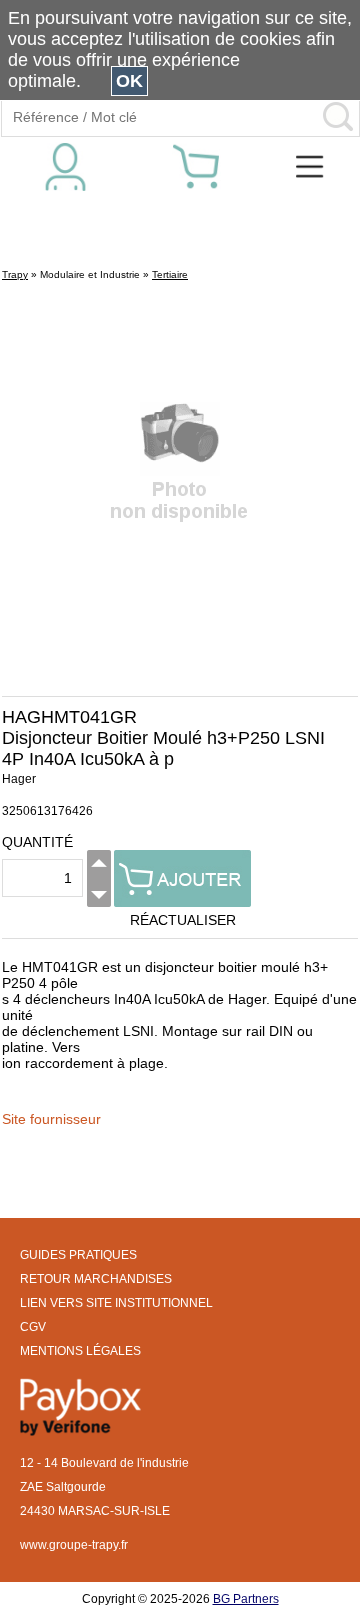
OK (129, 81)
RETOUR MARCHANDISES (96, 1279)
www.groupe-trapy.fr (74, 1545)
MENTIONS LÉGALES (80, 1351)
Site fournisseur (51, 1119)
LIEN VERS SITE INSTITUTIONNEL (116, 1303)
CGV (33, 1327)
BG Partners (246, 1599)
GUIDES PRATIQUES (78, 1255)
